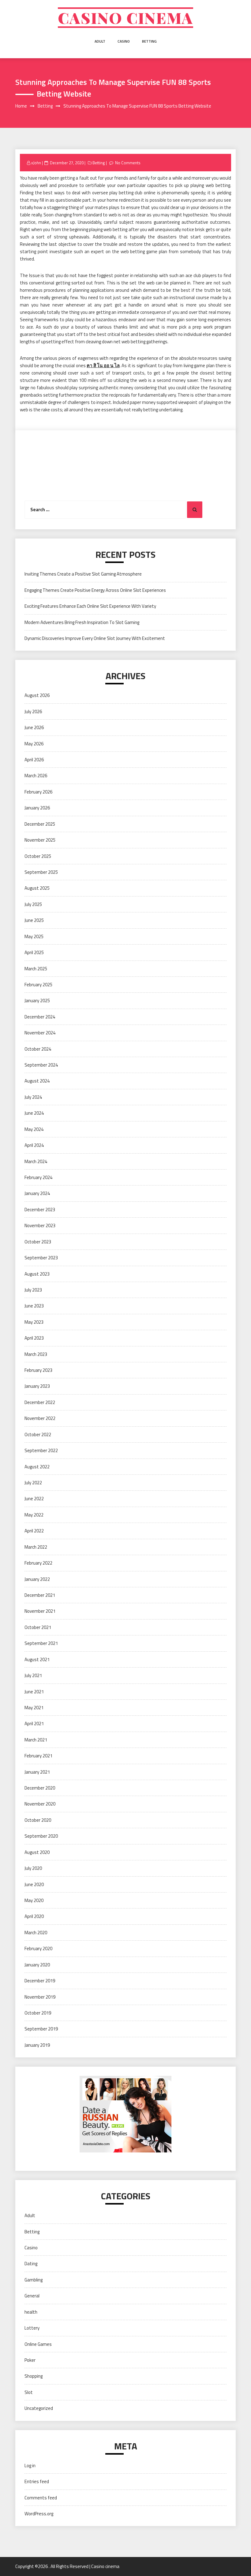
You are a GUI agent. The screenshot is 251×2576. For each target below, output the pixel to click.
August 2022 (37, 1467)
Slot (29, 2392)
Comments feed (41, 2498)
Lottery (32, 2328)
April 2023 (34, 1338)
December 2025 (40, 824)
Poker (30, 2360)
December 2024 (40, 1017)
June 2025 (34, 920)
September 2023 (41, 1258)
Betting (149, 41)
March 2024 (36, 1161)
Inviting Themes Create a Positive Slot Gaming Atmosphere (83, 574)
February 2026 (38, 792)
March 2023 (36, 1354)
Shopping (34, 2376)
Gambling (34, 2280)
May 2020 (34, 1900)
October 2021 (38, 1627)
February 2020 (38, 1948)
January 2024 (37, 1193)
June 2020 (34, 1884)
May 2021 (34, 1708)
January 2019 (37, 2045)
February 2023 (38, 1370)
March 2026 (36, 776)
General (32, 2296)
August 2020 (37, 1852)
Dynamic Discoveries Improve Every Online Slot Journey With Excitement (95, 638)
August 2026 (37, 695)
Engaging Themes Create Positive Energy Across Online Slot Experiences (95, 590)
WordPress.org (39, 2514)
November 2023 (40, 1225)
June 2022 (34, 1499)
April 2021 (34, 1724)
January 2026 (37, 808)
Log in (30, 2466)
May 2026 (34, 744)
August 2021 (37, 1659)
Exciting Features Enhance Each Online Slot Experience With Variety (90, 606)
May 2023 (34, 1322)
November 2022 (40, 1418)
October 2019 (38, 2013)
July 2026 (33, 712)
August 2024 (37, 1081)
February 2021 (38, 1756)
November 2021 (40, 1611)
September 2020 (41, 1836)
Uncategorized (39, 2408)
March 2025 (36, 969)
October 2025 (38, 856)
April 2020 (34, 1916)
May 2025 (34, 936)
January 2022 (37, 1579)
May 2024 (34, 1129)
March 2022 (36, 1547)
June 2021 (34, 1692)
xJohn (36, 163)
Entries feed (37, 2481)
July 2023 (33, 1290)
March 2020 (36, 1933)
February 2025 (38, 985)
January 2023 (37, 1386)
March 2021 (36, 1740)
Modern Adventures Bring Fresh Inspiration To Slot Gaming (82, 622)
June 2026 (34, 727)
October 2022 (38, 1434)
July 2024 (33, 1097)
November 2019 (40, 1997)
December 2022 (40, 1402)
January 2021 (37, 1772)
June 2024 (34, 1113)
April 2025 (34, 952)
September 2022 (41, 1450)
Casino (124, 41)
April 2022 (34, 1531)
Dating (31, 2264)
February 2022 (38, 1563)
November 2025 (40, 840)
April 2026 (34, 760)
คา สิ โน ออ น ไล (103, 365)
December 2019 (40, 1981)
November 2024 (40, 1033)
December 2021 (40, 1595)
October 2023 (38, 1242)
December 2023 (40, 1210)
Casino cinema (125, 18)
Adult (100, 41)
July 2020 (33, 1868)
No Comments (128, 163)
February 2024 (38, 1177)
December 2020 (40, 1788)
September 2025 (41, 872)
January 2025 (37, 1001)
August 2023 (37, 1274)
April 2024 (34, 1145)
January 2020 (37, 1965)
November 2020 (40, 1804)
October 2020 (38, 1820)
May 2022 (34, 1515)
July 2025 (33, 904)
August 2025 (37, 888)
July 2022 (33, 1483)
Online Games (38, 2344)
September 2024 (41, 1065)
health (31, 2312)
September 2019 (41, 2029)
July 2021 (33, 1675)
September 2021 (41, 1643)
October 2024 (38, 1049)
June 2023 (34, 1306)
